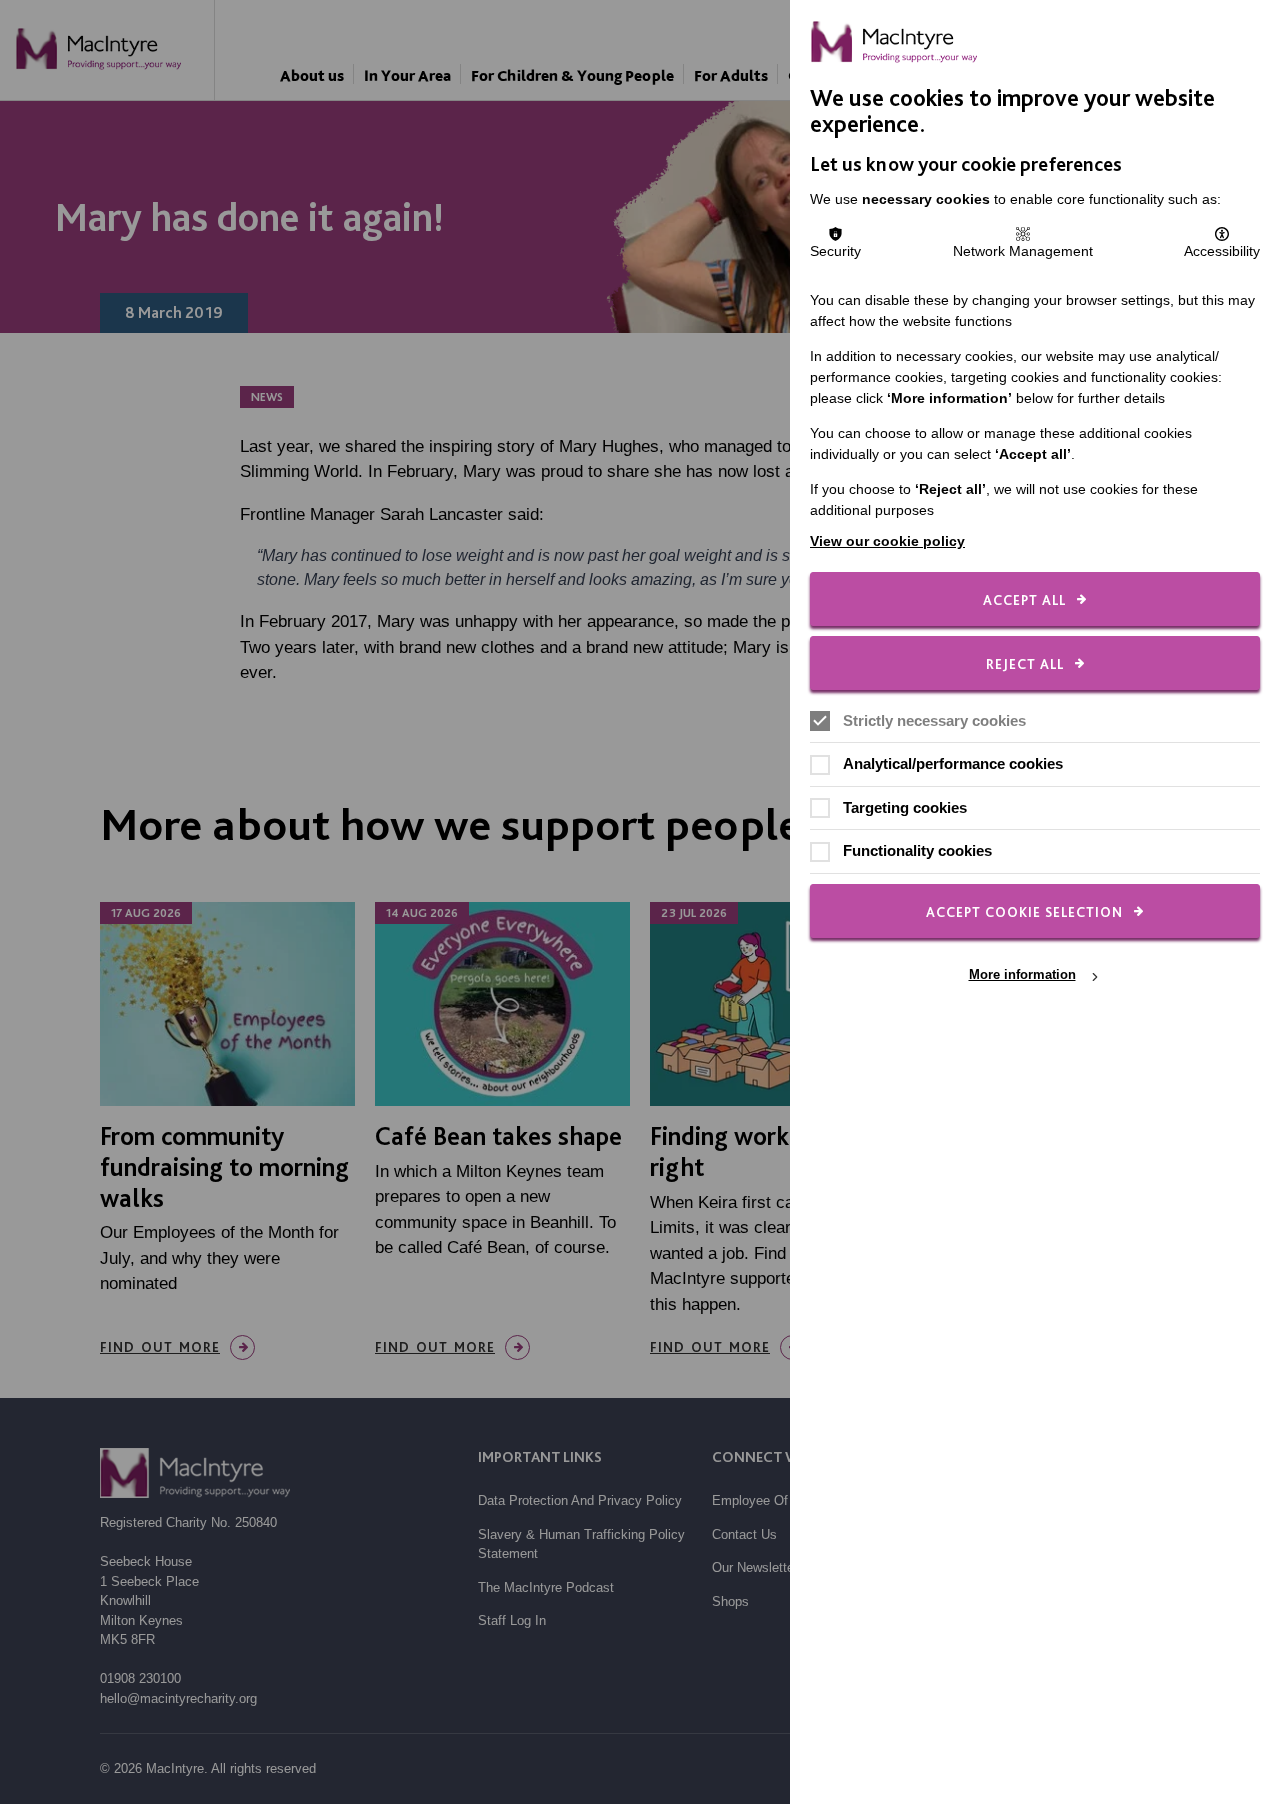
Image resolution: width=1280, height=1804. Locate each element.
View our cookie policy (887, 541)
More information (1022, 975)
